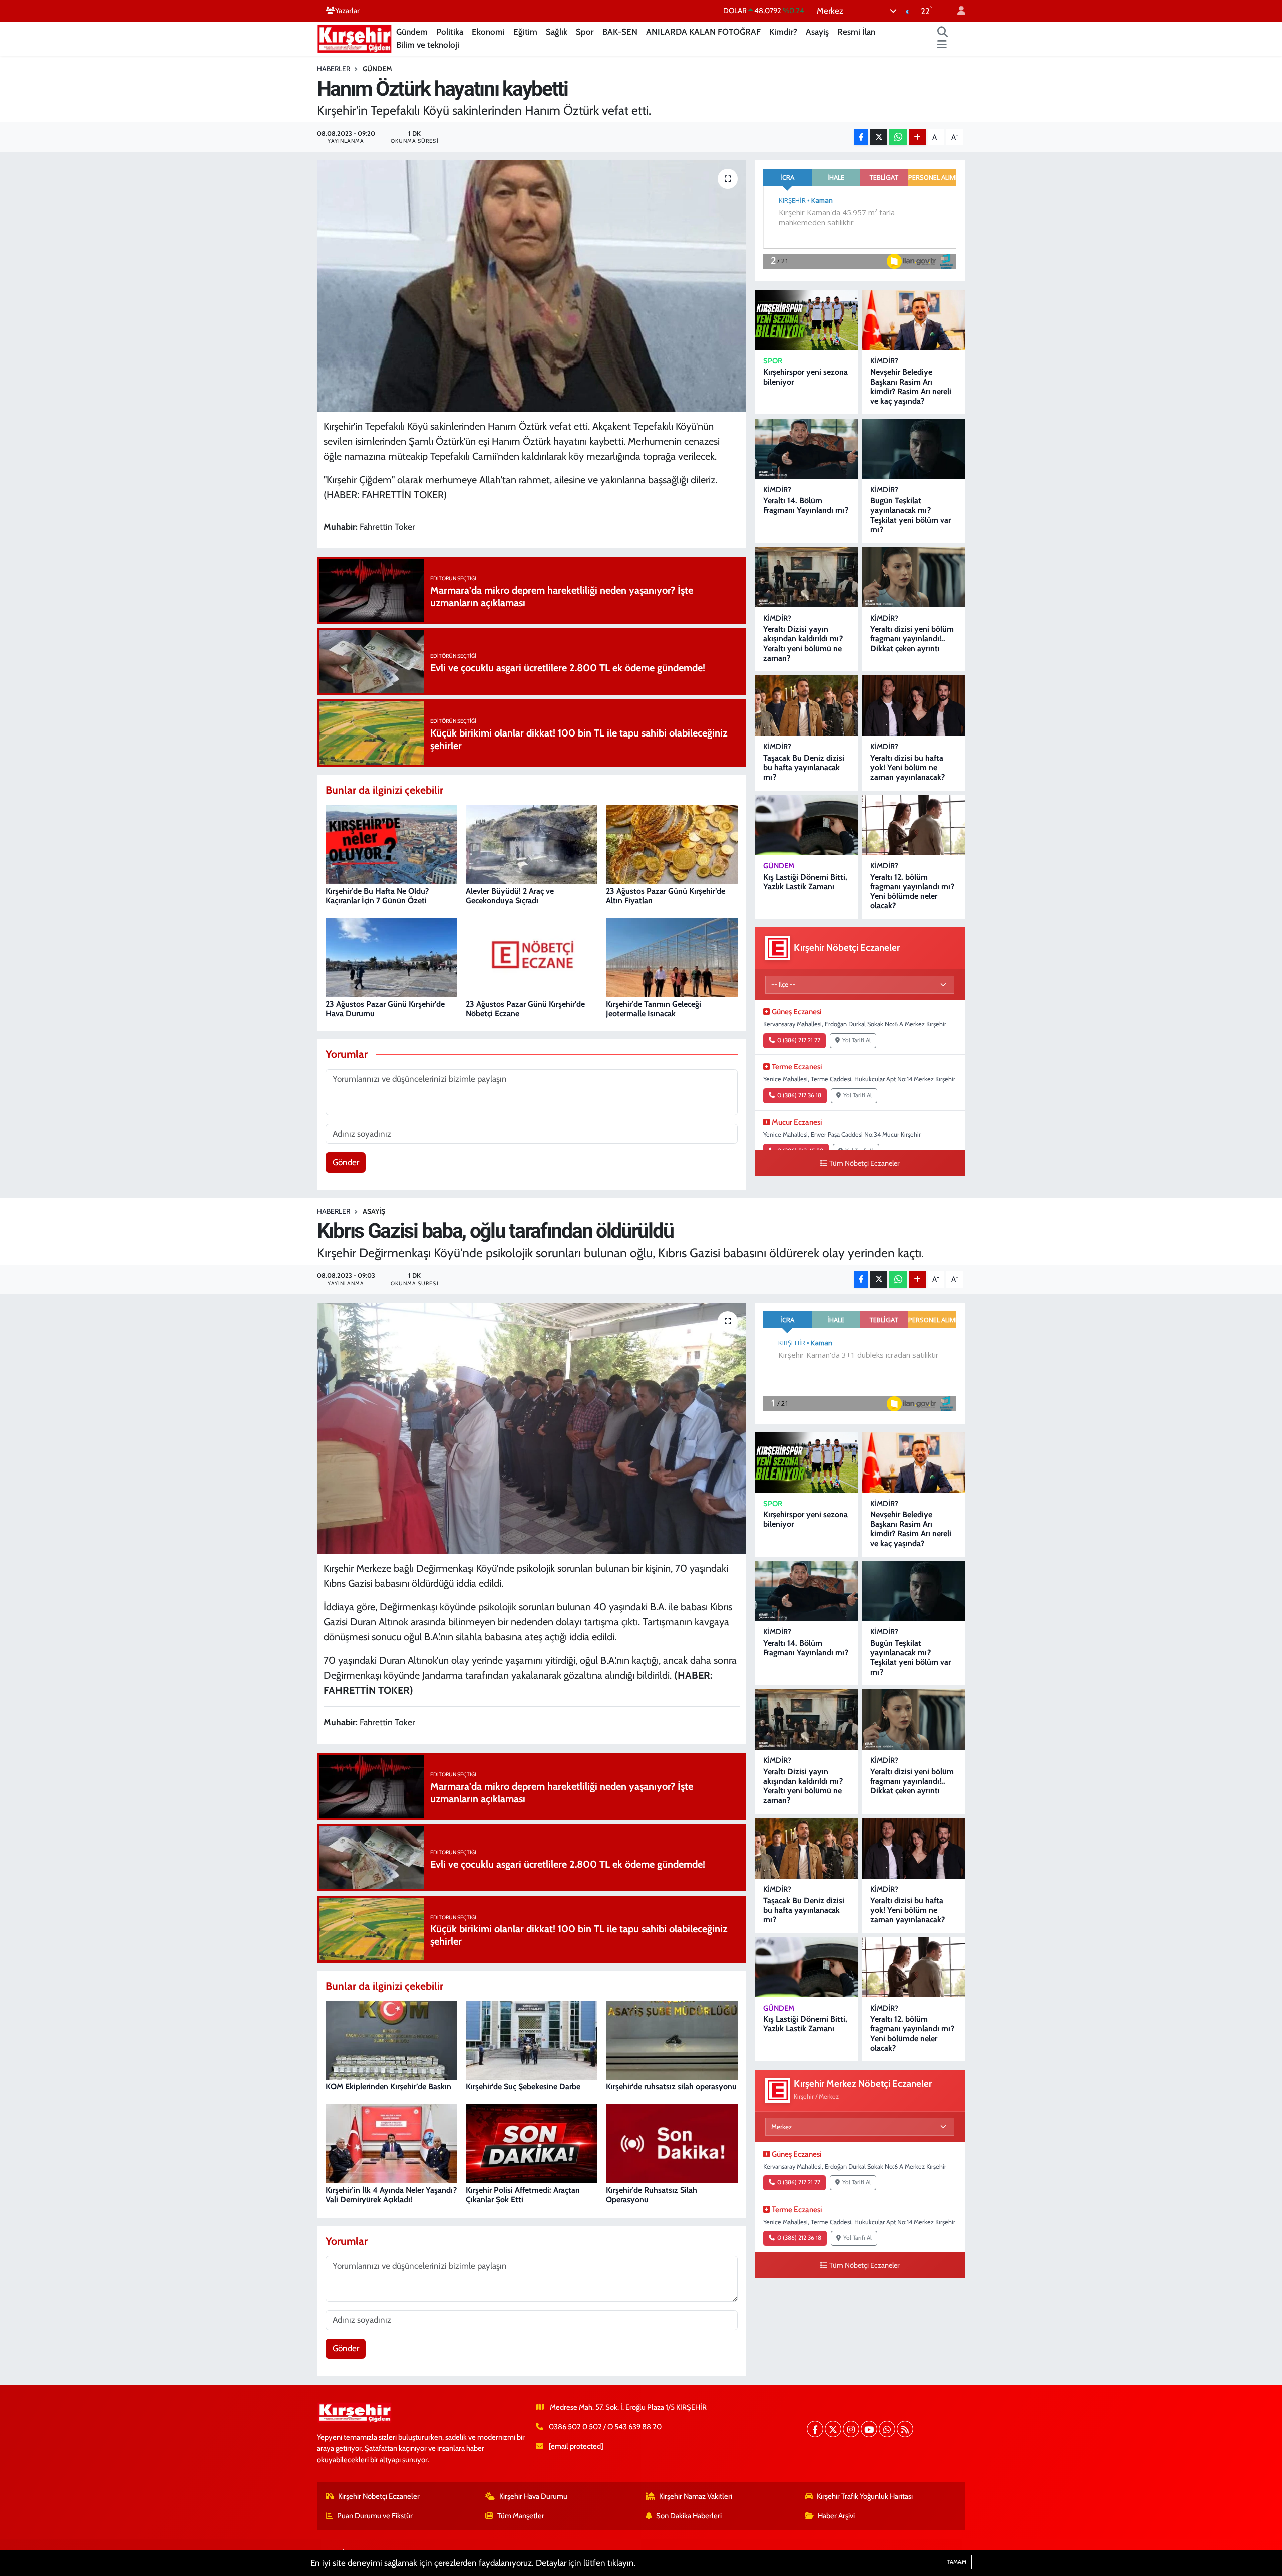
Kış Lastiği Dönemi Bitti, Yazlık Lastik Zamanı (805, 882)
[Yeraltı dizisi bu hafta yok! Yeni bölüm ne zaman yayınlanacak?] (913, 706)
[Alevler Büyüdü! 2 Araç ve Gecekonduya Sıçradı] (532, 844)
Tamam (957, 2562)
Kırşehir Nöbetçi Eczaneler (379, 2496)
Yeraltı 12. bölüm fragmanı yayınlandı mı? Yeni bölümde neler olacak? (912, 891)
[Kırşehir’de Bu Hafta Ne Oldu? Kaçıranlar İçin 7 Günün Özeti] (391, 844)
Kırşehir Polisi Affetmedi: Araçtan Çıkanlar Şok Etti (523, 2195)
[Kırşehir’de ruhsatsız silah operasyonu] (672, 2039)
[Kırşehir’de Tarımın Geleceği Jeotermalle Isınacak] (672, 957)
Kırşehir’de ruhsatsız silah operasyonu (671, 2087)
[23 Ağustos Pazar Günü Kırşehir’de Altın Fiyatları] (672, 844)
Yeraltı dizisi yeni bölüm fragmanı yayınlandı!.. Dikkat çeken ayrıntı (912, 639)
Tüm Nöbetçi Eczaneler (865, 1163)
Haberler (334, 69)
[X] (833, 2429)
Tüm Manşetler (521, 2516)
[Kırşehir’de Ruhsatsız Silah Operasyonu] (672, 2143)
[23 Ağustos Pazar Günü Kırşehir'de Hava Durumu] (391, 957)
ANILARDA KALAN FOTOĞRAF (703, 32)
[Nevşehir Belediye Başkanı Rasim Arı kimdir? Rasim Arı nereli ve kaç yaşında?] (913, 320)
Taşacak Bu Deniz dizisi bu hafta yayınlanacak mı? (804, 767)
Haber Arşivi (836, 2516)
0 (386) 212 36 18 (799, 1095)
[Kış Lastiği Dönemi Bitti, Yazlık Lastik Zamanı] (806, 825)
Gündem (412, 32)
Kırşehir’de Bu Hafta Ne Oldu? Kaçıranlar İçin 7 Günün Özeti (377, 896)
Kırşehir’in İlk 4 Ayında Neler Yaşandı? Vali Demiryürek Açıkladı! (391, 2195)
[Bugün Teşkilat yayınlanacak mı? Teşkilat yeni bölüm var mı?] (913, 449)
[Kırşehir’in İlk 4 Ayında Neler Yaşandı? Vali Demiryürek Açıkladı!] (391, 2143)
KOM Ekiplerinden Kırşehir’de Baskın (388, 2087)
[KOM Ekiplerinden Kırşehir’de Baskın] (391, 2039)
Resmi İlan (856, 32)
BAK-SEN (620, 32)
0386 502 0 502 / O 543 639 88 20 (605, 2427)
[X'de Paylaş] (879, 137)
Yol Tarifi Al (857, 1040)
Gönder (346, 1162)
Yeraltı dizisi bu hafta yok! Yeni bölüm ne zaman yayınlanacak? (908, 767)
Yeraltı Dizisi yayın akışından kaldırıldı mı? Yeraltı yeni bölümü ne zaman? (803, 644)
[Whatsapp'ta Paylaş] (898, 137)
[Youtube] (869, 2429)
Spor (585, 32)
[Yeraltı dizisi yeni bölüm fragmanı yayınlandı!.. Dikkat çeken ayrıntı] (913, 578)
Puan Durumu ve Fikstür (375, 2516)
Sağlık (557, 32)
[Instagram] (851, 2429)
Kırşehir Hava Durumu (533, 2496)
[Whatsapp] (887, 2429)
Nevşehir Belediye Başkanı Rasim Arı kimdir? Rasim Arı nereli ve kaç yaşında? (911, 386)
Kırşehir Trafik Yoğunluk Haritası (865, 2496)
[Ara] (943, 32)
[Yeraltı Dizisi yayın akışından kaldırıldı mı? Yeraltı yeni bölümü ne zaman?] (806, 578)
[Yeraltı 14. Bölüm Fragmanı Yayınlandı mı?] (806, 449)
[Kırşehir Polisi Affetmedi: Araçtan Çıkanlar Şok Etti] (532, 2143)
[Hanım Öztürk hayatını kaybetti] (532, 286)
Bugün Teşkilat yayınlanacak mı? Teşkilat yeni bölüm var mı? (911, 515)
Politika (450, 32)
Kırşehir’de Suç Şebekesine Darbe (523, 2087)
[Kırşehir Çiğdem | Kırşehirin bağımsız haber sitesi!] (355, 37)
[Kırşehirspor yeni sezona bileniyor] (806, 320)
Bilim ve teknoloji (428, 45)
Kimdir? (783, 32)
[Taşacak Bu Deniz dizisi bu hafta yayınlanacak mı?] (806, 706)
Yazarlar (347, 11)
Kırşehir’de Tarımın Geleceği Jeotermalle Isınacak (654, 1009)
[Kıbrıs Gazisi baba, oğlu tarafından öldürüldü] (532, 1428)
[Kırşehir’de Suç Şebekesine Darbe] (532, 2039)
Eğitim (525, 32)
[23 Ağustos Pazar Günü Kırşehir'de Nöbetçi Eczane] (532, 957)
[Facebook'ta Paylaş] (861, 137)
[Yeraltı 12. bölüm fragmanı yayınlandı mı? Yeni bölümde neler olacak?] (913, 825)
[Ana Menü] (942, 45)
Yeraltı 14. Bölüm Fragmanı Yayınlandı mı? (806, 505)
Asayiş (817, 32)
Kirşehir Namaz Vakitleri (696, 2496)
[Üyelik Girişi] (957, 11)
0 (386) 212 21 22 (799, 1040)
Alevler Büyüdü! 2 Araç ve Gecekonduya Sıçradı (510, 896)
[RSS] (905, 2429)
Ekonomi (488, 32)
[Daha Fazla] (918, 137)
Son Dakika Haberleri (689, 2516)
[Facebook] (815, 2429)
